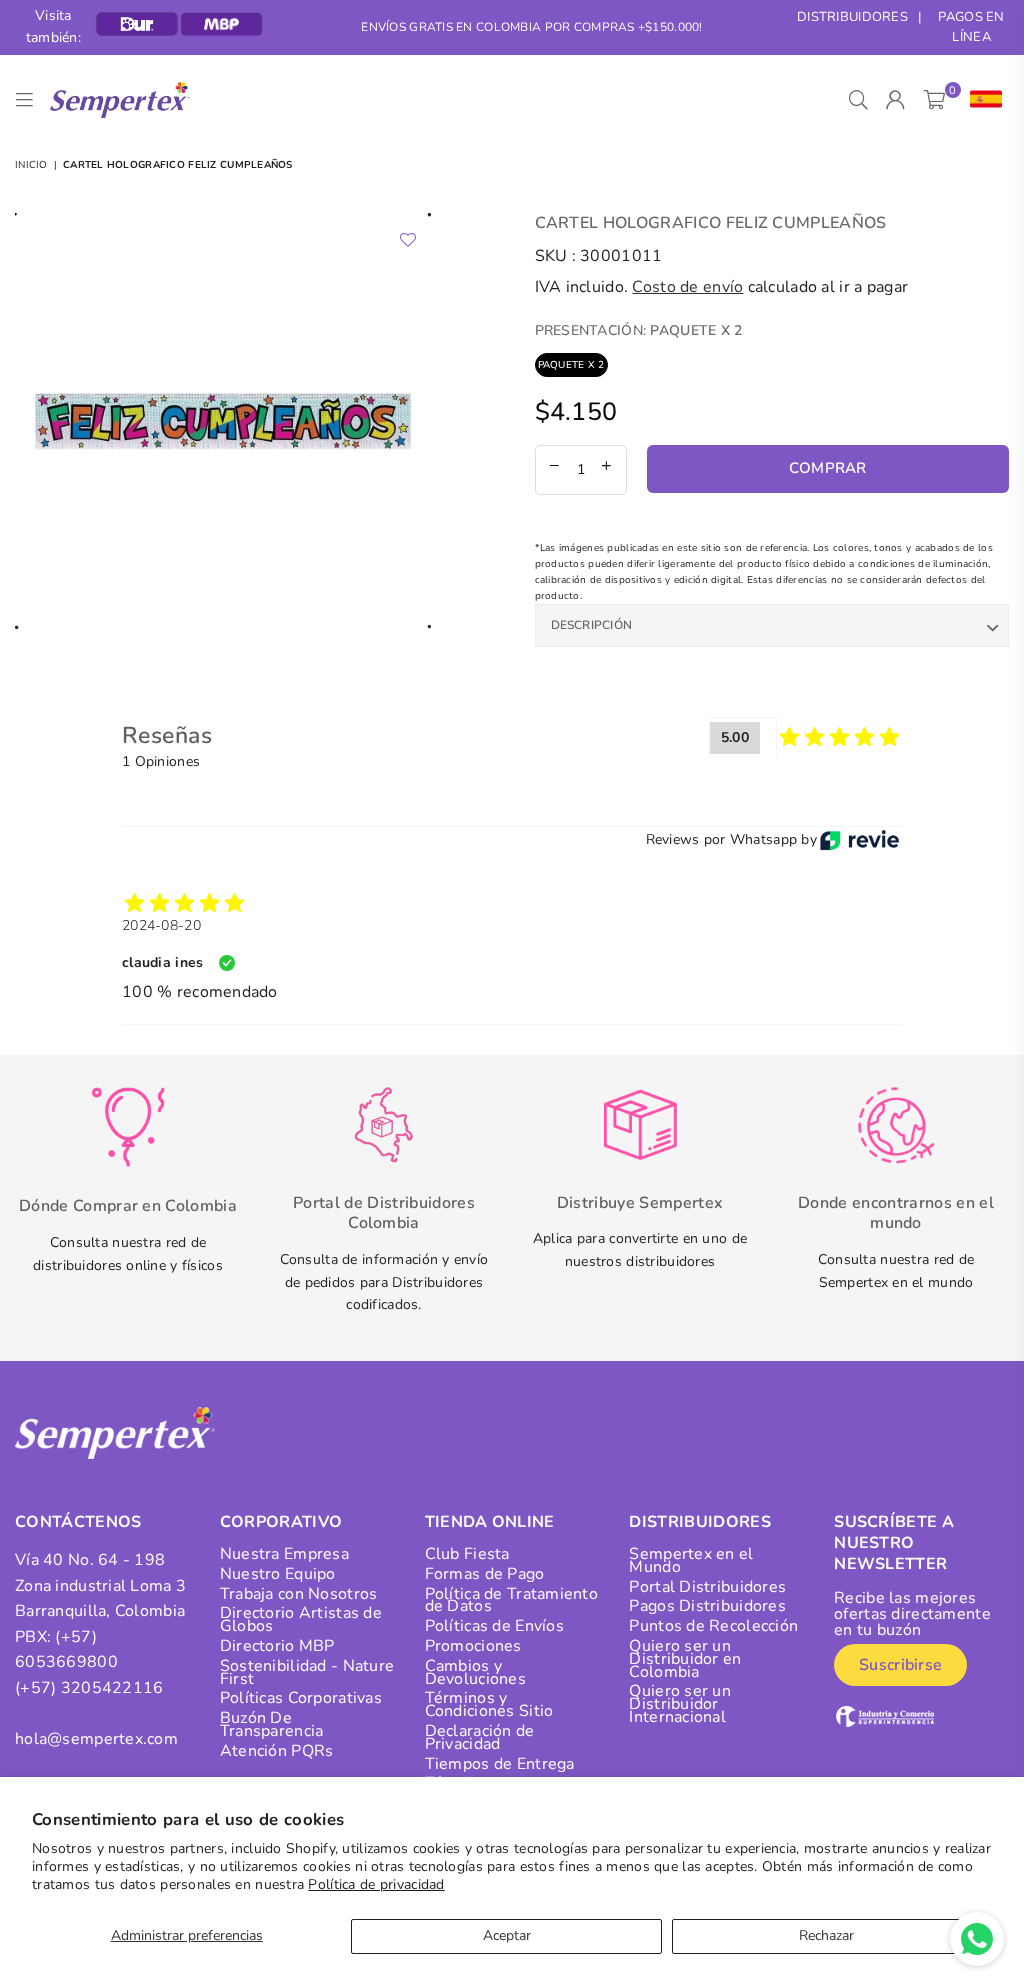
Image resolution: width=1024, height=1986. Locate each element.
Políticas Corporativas (301, 1698)
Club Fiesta (467, 1554)
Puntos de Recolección (713, 1626)
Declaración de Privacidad (480, 1737)
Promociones (473, 1646)
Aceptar (507, 1935)
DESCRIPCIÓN (592, 625)
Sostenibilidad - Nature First (307, 1672)
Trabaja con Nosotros (299, 1594)
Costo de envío (687, 287)
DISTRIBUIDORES (852, 17)
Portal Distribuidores (707, 1587)
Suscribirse (900, 1665)
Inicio (31, 165)
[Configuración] (981, 100)
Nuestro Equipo (278, 1574)
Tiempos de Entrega (500, 1764)
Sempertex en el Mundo (691, 1560)
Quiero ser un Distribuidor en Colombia (685, 1659)
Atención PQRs (277, 1751)
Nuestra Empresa (284, 1554)
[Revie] (859, 840)
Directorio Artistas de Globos (301, 1619)
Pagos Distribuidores (707, 1606)
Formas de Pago (485, 1574)
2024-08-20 (161, 925)
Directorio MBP (277, 1646)
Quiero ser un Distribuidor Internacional (680, 1704)
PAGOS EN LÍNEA (971, 27)
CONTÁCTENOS (78, 1522)
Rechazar (826, 1935)
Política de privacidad (376, 1884)
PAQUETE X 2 (571, 365)
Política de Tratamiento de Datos (511, 1600)
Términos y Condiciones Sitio (489, 1704)
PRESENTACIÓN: (639, 330)
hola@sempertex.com (96, 1739)
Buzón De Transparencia (272, 1724)
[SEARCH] (858, 100)
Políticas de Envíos (494, 1626)
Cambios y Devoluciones (475, 1672)
